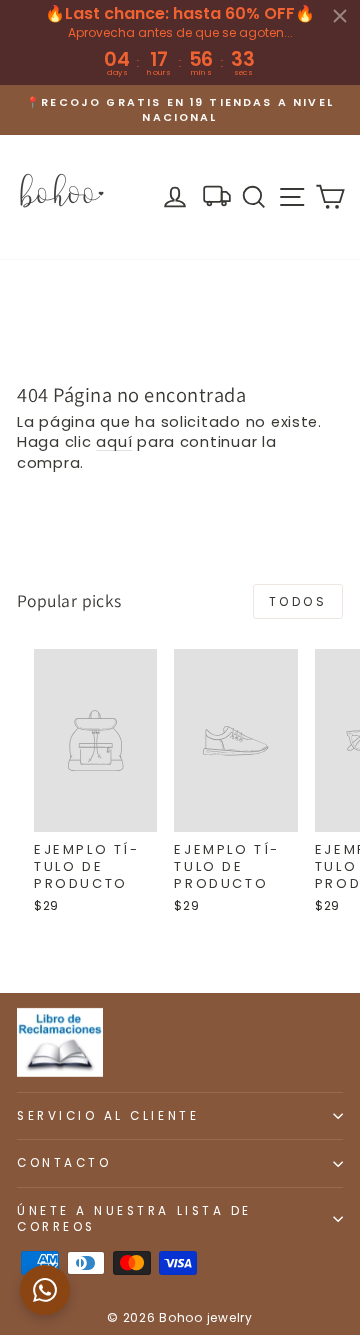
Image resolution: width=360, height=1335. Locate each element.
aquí (114, 442)
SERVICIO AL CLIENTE (108, 1116)
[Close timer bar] (340, 16)
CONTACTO (64, 1163)
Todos (298, 601)
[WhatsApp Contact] (45, 1290)
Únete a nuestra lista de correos (134, 1219)
